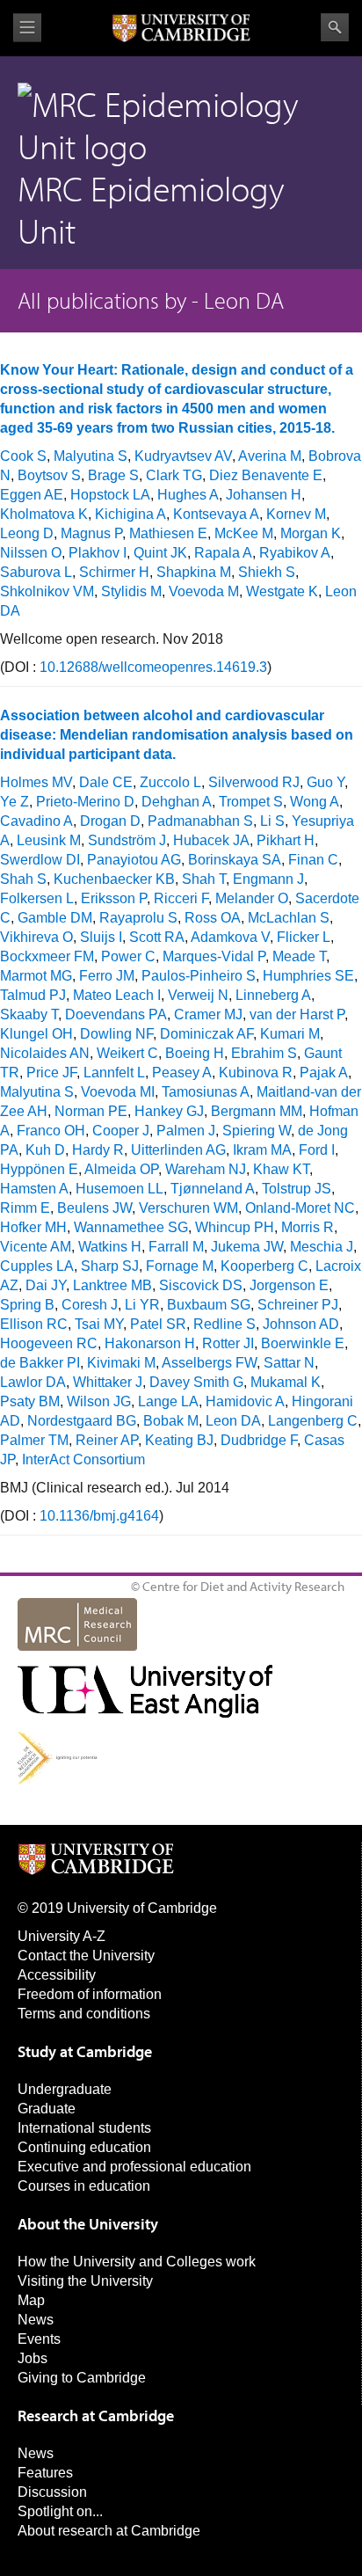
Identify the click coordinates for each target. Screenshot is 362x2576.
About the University (88, 2224)
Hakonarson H (150, 1343)
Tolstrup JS (297, 1189)
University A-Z (62, 1936)
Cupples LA (37, 1266)
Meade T (299, 956)
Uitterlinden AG (178, 1150)
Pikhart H (286, 840)
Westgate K (282, 591)
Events (39, 2339)
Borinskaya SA (235, 860)
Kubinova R (256, 1073)
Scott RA (157, 937)
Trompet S (251, 802)
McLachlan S (289, 918)
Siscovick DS (201, 1285)
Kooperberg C (264, 1266)
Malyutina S (90, 456)
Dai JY (46, 1285)
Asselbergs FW (209, 1363)
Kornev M (296, 514)
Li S (272, 821)
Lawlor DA (33, 1382)
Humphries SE (308, 976)
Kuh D (45, 1150)
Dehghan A (177, 802)
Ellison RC (34, 1324)
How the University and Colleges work (137, 2262)
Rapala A (223, 553)
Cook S (23, 456)
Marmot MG (36, 976)
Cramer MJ (208, 1014)
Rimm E (25, 1208)
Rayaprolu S (138, 918)
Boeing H (195, 1053)
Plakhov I (98, 553)
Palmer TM (34, 1440)
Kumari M (290, 1034)
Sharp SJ (110, 1266)
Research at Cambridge (96, 2415)
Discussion (52, 2492)
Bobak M (171, 1421)
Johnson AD (301, 1324)
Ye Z (14, 802)
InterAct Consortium (83, 1459)
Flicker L (304, 937)
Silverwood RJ (254, 782)
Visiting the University (85, 2281)
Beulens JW (94, 1208)
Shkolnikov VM (47, 591)
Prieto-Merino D (85, 802)
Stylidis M (131, 591)
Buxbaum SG (209, 1305)
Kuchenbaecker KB (114, 879)
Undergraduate (65, 2089)
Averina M (270, 456)
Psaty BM (30, 1401)
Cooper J (121, 1131)
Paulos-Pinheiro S (199, 976)
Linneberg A (273, 995)
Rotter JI (228, 1343)
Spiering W (257, 1131)
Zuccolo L (170, 782)
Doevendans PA (116, 1014)
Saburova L (36, 572)
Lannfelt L (114, 1073)
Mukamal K (286, 1382)
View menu (27, 28)
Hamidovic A (245, 1401)
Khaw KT (281, 1169)
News (36, 2320)
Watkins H (110, 1247)
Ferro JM (107, 976)
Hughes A (188, 495)
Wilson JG (99, 1401)
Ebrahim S (264, 1053)
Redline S (224, 1324)
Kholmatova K (44, 514)
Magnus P (91, 533)
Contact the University (86, 1956)
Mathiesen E (168, 533)
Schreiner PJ (298, 1305)
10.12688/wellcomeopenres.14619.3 (153, 667)
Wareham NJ (206, 1169)
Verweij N (198, 995)
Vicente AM (36, 1247)
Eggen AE (32, 495)
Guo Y (326, 782)
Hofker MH (33, 1227)
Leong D (27, 533)
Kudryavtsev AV (183, 456)
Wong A (315, 802)
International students (84, 2128)
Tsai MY (99, 1324)
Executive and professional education (134, 2167)
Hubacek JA (211, 840)
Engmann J (268, 879)
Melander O (252, 898)
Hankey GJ (169, 1111)
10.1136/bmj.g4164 (99, 1516)
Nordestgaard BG (82, 1421)
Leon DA (233, 1421)
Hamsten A (34, 1189)
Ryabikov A (295, 553)
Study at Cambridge (85, 2051)
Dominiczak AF (206, 1034)
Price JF (51, 1073)
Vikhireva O (36, 937)
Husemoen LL (119, 1189)
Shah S (23, 879)
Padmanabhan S (200, 821)
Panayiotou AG (134, 860)
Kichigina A (130, 514)
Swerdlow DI (40, 860)
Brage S (113, 475)
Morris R (308, 1227)
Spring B (27, 1305)
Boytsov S (49, 475)
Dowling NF (116, 1034)
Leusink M (49, 840)
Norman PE (91, 1111)
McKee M (244, 533)
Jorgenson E (289, 1285)
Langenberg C (313, 1421)
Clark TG (174, 475)
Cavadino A (36, 821)
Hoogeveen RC (49, 1343)
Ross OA (213, 918)
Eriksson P (114, 898)
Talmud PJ (33, 995)
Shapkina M (194, 572)
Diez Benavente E (266, 475)
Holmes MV (36, 782)
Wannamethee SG (131, 1227)
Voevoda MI (118, 1092)
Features (45, 2473)
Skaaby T (29, 1014)
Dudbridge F (259, 1440)
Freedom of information (90, 1994)
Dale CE (106, 782)
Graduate (47, 2109)
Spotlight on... (60, 2511)
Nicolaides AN (45, 1053)
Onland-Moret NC (300, 1208)
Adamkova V (230, 937)
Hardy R (98, 1150)
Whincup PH (235, 1227)
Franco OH (51, 1131)
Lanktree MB (112, 1285)
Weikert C (127, 1053)
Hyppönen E (39, 1169)
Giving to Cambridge (82, 2378)
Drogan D (110, 821)
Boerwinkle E (303, 1343)
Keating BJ (179, 1440)
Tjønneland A (213, 1189)
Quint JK (160, 553)
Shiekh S (267, 572)
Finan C (313, 860)
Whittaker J (108, 1382)
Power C (128, 956)
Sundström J (127, 840)
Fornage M (180, 1266)
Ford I (317, 1150)
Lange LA (168, 1401)
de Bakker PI (40, 1363)
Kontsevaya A (216, 514)
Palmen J (186, 1131)
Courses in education (84, 2186)
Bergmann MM (257, 1111)
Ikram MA (262, 1150)
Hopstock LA (110, 495)
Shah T (204, 879)
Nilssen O (31, 553)
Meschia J (322, 1247)
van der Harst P (297, 1014)
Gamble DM (55, 918)
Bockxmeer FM (47, 956)
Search (335, 27)
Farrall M (176, 1247)
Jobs (33, 2358)
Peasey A (182, 1073)
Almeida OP (121, 1169)
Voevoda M (204, 591)
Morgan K (311, 533)
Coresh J (90, 1305)
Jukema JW (247, 1247)
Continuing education (84, 2147)
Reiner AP (107, 1440)
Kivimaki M (121, 1363)
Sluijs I (101, 937)
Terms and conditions (84, 2014)
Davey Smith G (196, 1382)
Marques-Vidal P (214, 956)
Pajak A (324, 1073)
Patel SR (158, 1324)
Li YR (142, 1305)
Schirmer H (114, 572)
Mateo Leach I (117, 995)
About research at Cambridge (109, 2531)
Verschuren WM (188, 1208)
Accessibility (57, 1975)
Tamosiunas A (206, 1092)
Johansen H (264, 495)
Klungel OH (36, 1034)
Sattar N (289, 1363)
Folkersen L (37, 898)
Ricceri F (181, 898)
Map (31, 2300)
